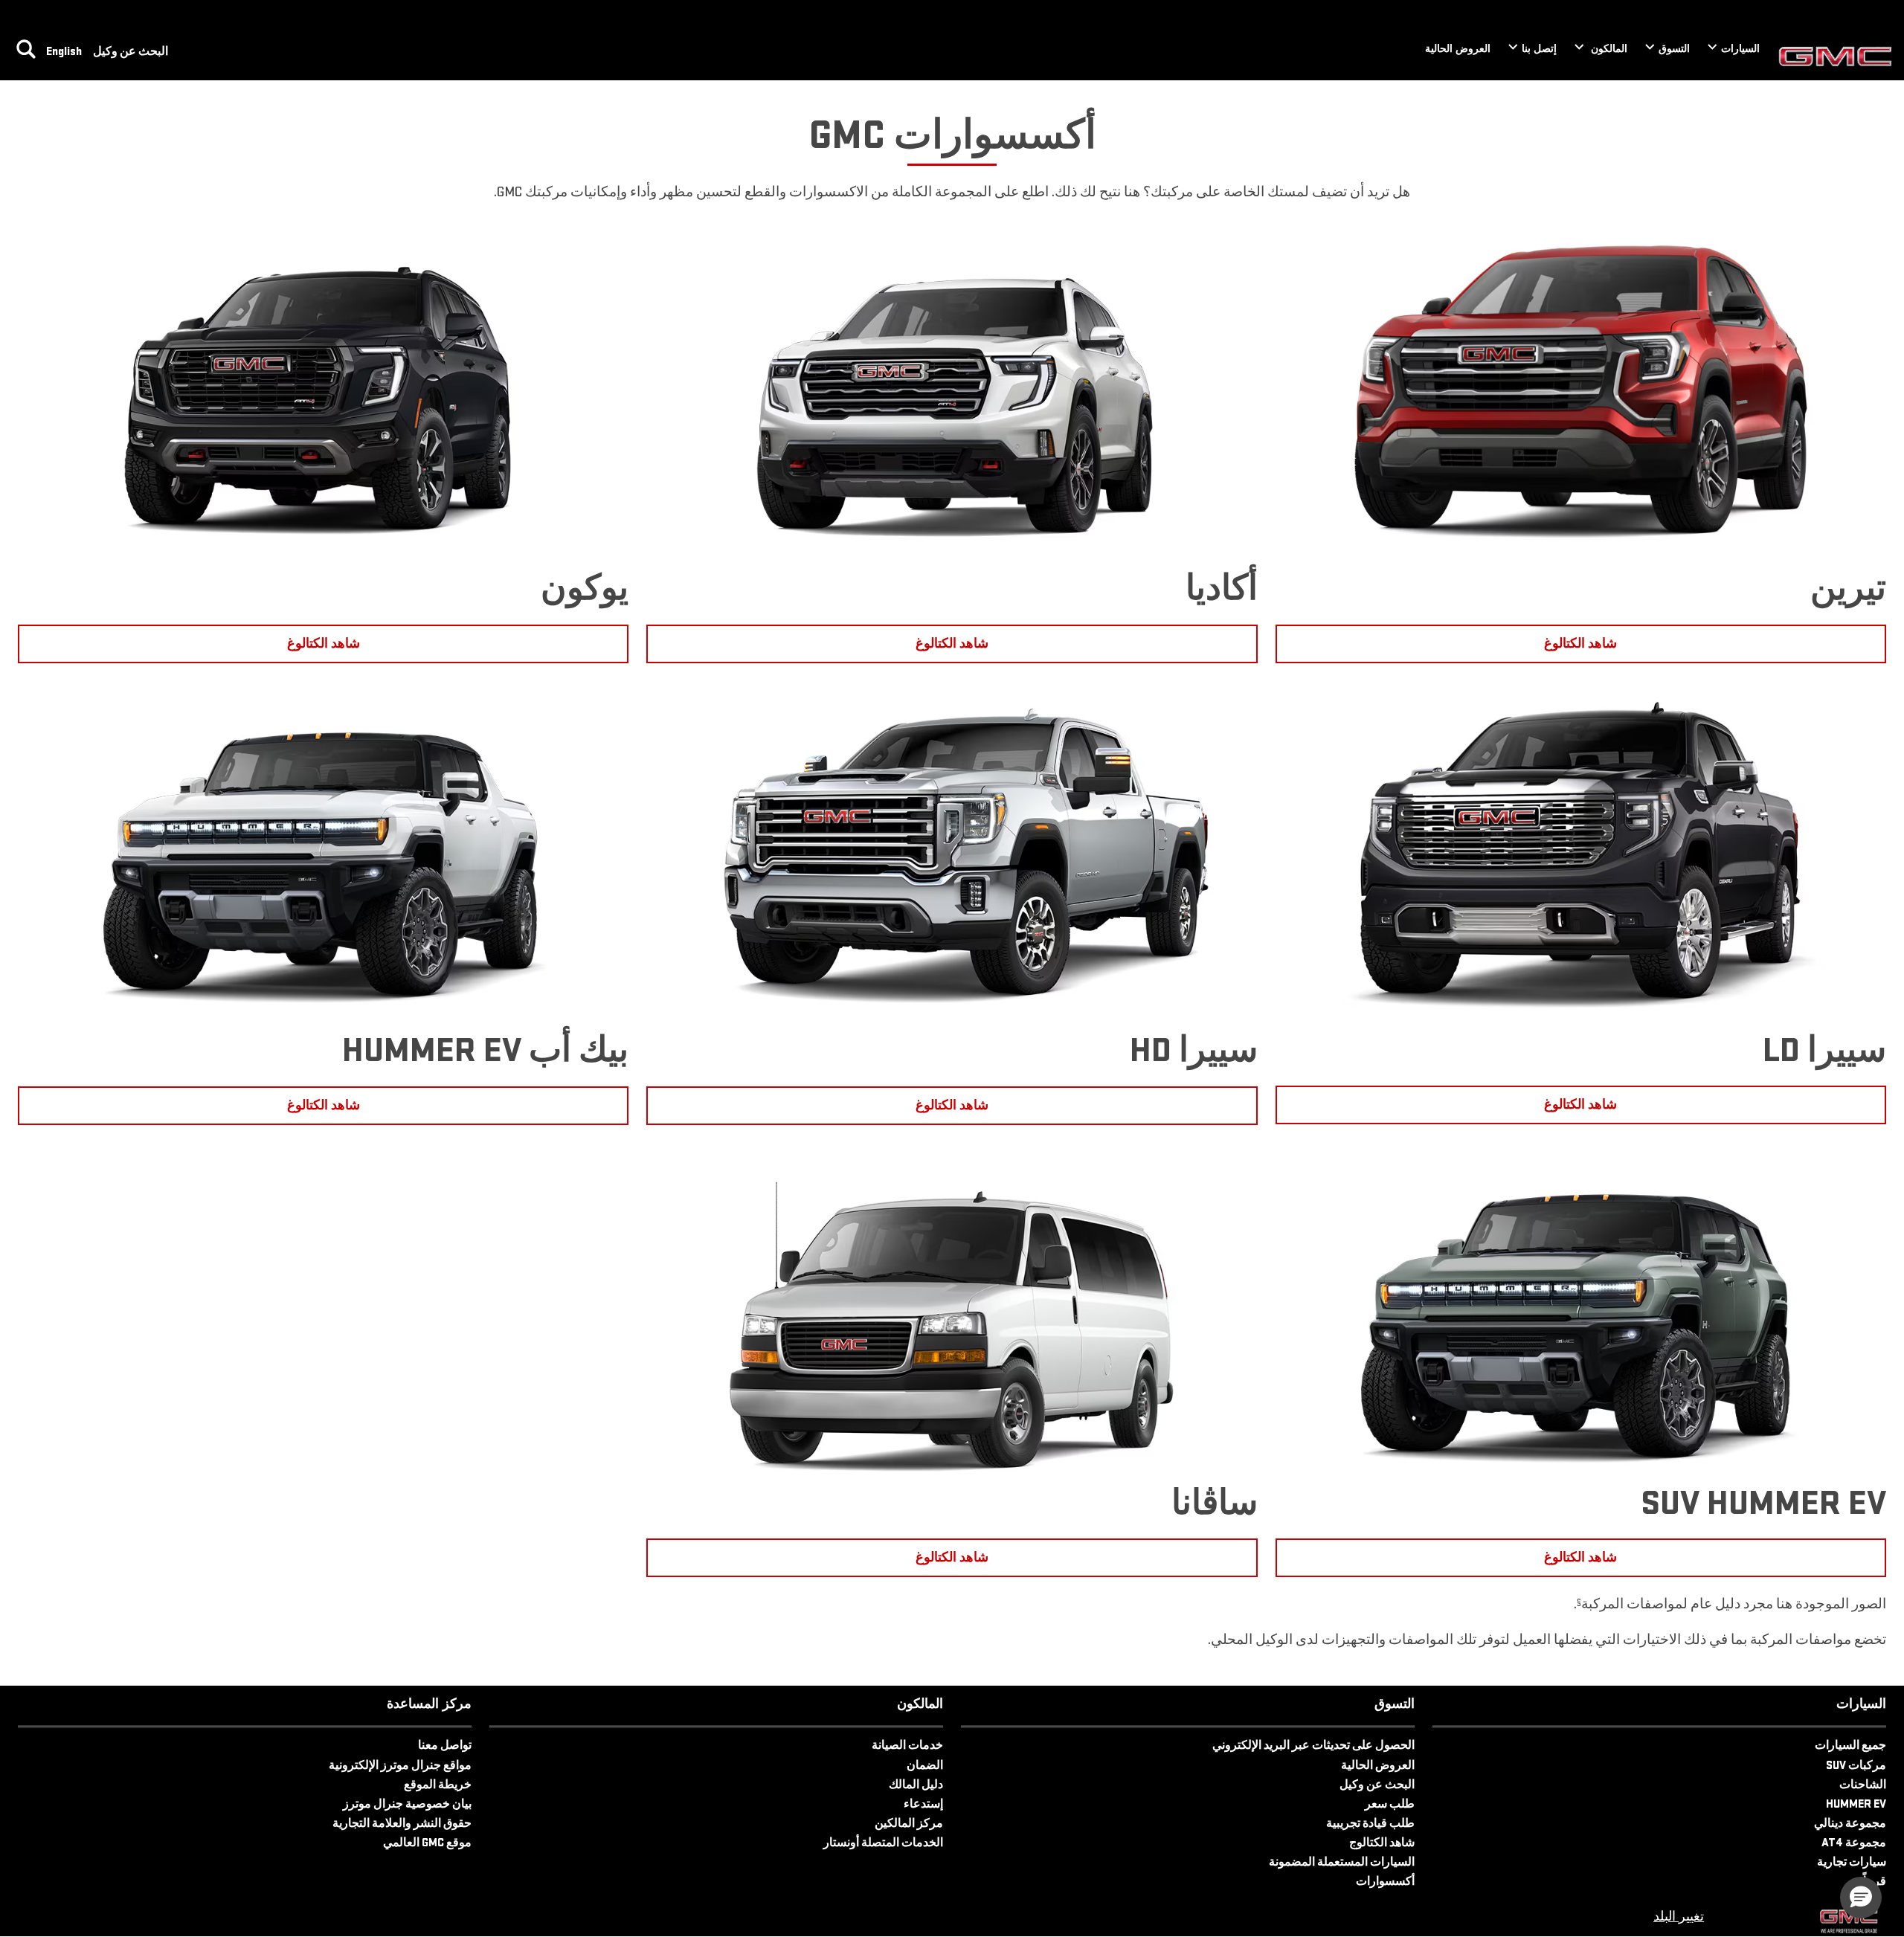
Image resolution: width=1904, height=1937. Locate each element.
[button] (1579, 1602)
